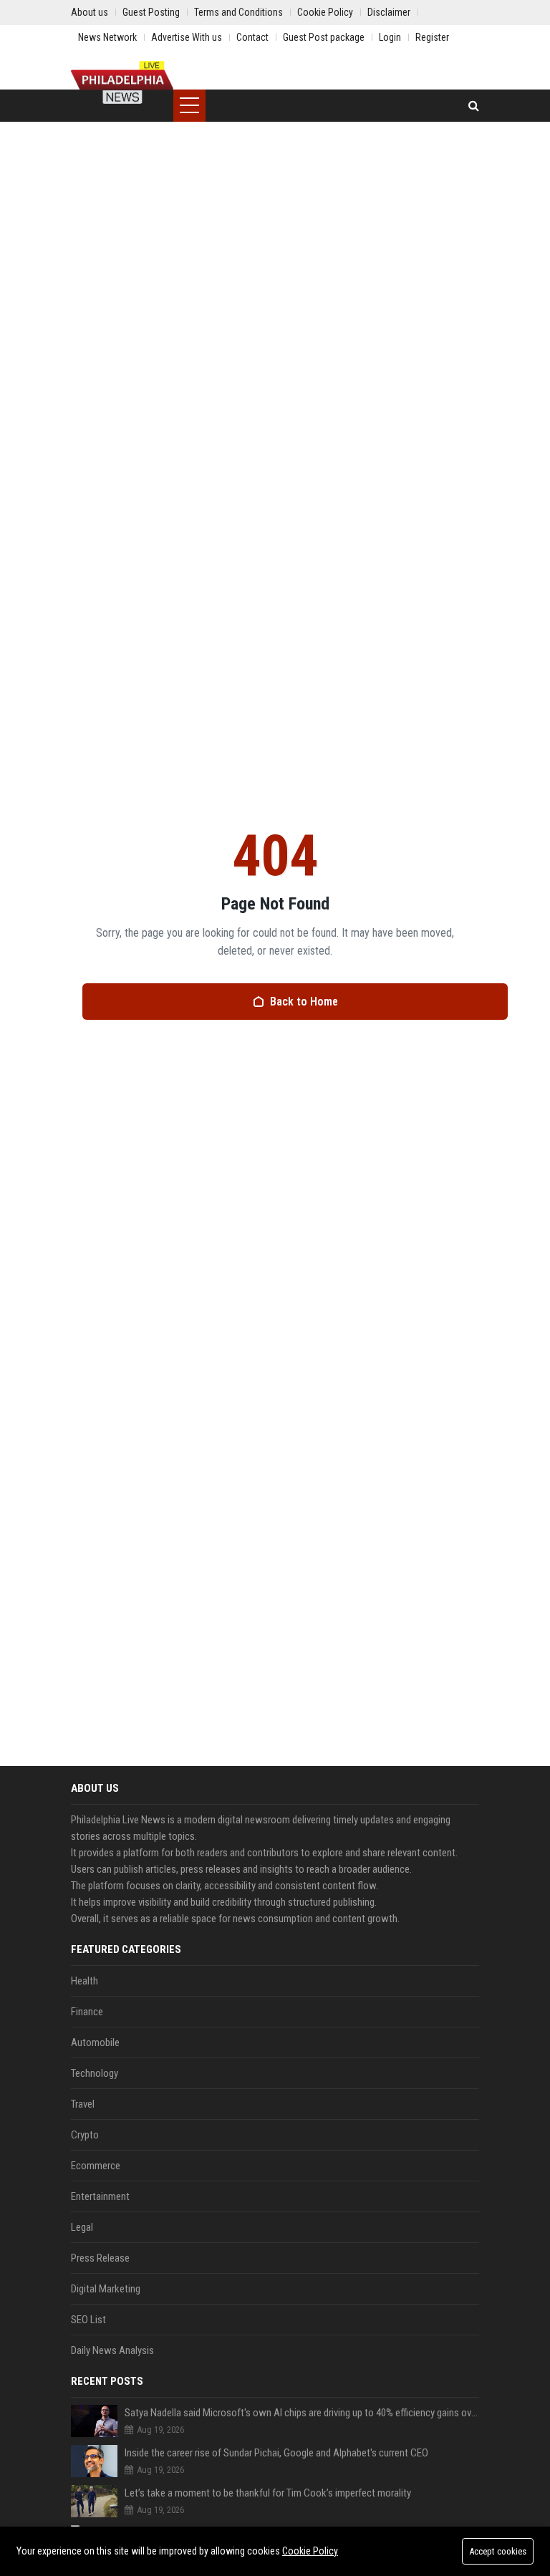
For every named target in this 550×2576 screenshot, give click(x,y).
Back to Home (304, 1002)
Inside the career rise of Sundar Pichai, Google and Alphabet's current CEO (276, 2453)
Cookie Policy (310, 2551)
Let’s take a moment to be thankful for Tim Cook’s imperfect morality (268, 2493)
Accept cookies (498, 2551)
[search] (474, 106)
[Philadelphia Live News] (122, 82)
